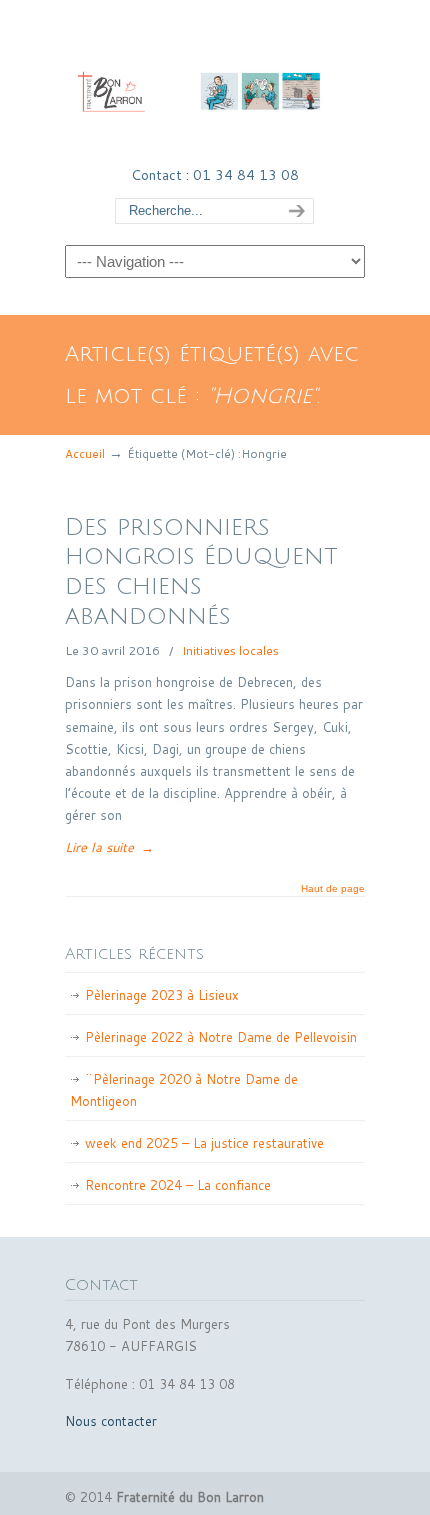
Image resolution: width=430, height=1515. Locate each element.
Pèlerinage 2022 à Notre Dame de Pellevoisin (221, 1037)
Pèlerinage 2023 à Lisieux (162, 995)
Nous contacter (111, 1421)
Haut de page (333, 889)
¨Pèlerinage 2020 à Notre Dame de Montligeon (184, 1090)
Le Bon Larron (215, 81)
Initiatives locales (230, 650)
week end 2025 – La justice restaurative (204, 1143)
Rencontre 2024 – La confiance (178, 1185)
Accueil (85, 453)
